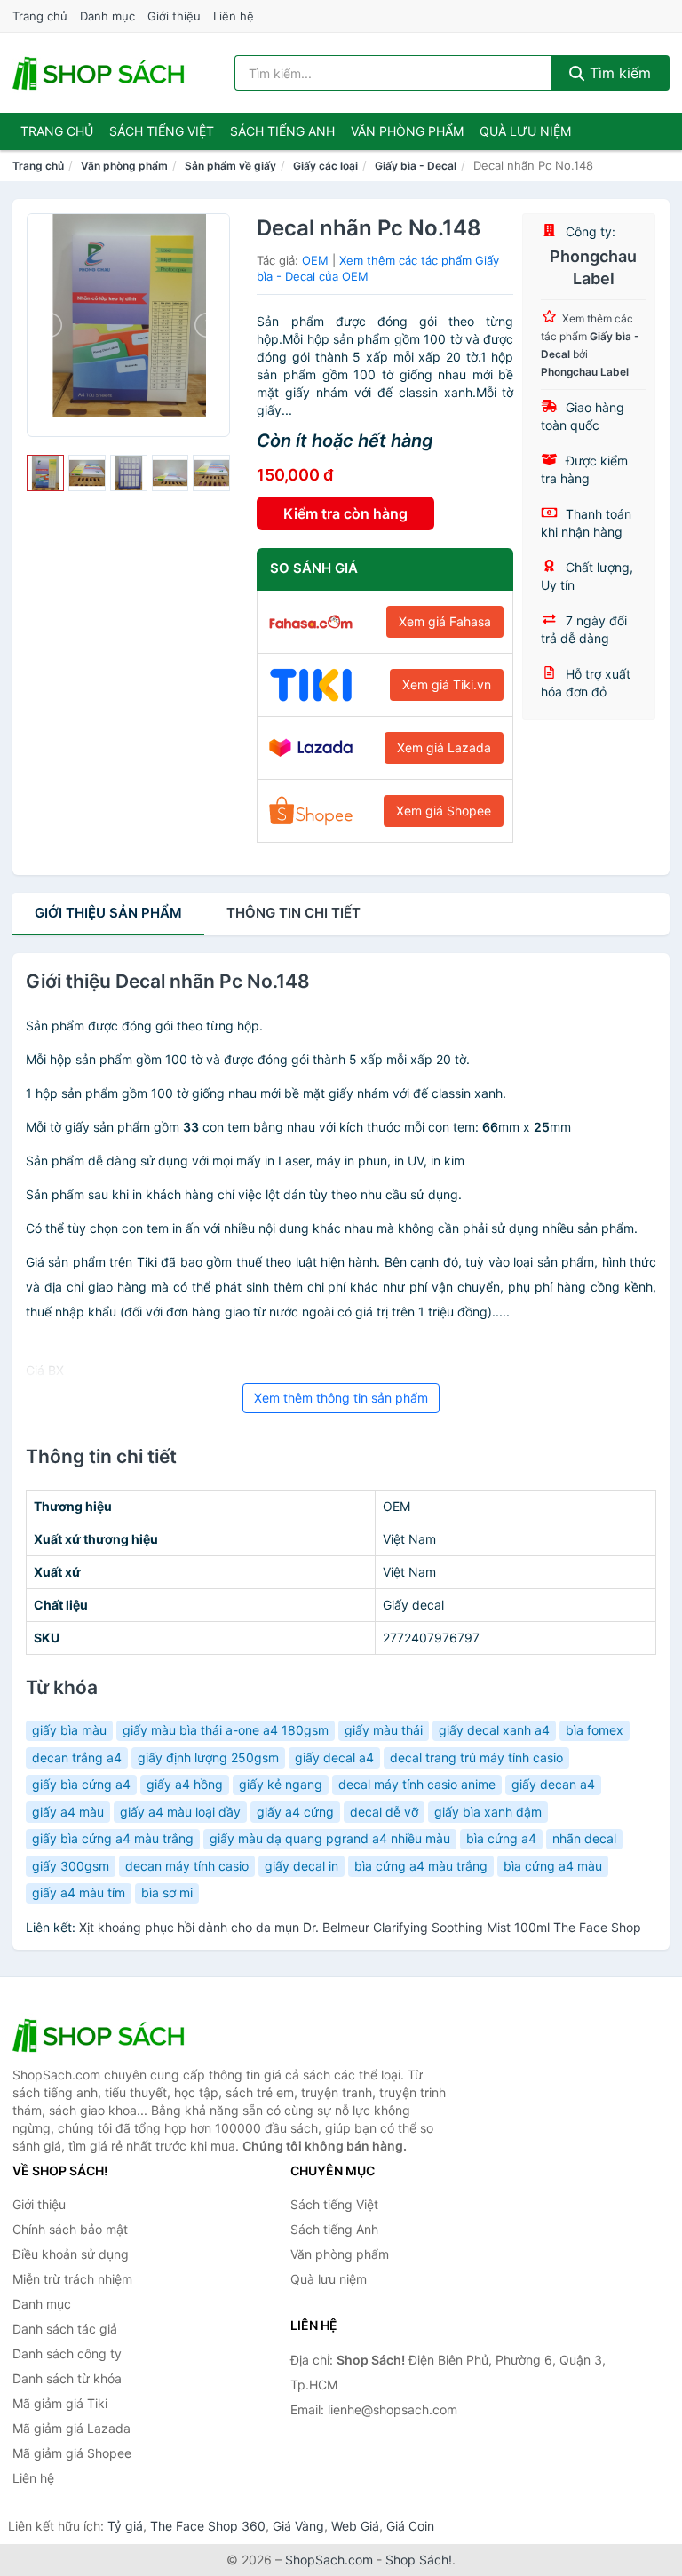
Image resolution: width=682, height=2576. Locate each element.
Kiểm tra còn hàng (345, 513)
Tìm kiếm (618, 73)
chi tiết (293, 913)
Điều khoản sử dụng (71, 2254)
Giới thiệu (174, 16)
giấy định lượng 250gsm (208, 1757)
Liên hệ (234, 16)
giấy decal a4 (334, 1757)
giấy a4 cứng (295, 1812)
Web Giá (355, 2526)
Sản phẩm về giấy (230, 166)
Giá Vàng (298, 2526)
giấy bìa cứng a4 (81, 1784)
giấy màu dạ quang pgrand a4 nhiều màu (330, 1838)
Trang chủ (40, 16)
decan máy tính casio (187, 1866)
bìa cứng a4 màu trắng (421, 1866)
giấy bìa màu (69, 1730)
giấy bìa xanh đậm (488, 1812)
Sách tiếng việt (162, 131)
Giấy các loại (325, 166)
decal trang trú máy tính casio (476, 1757)
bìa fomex (595, 1730)
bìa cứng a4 (501, 1838)
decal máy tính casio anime (417, 1784)
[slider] (45, 473)
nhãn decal (584, 1838)
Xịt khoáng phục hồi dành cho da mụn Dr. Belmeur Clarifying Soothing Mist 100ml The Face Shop (360, 1927)
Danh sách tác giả (65, 2329)
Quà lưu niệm (525, 131)
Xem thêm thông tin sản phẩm (341, 1398)
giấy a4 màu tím (79, 1892)
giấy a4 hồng (185, 1784)
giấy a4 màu (68, 1812)
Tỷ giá (125, 2526)
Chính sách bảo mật (70, 2229)
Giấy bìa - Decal (416, 166)
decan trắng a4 (77, 1757)
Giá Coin (410, 2526)
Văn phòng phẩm (407, 131)
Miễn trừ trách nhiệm (72, 2279)
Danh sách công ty (67, 2353)
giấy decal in (301, 1866)
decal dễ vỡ (384, 1812)
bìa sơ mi (167, 1892)
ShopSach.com (329, 2560)
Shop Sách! (419, 2560)
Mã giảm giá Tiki (60, 2403)
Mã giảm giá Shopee (72, 2453)
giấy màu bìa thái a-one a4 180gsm (226, 1730)
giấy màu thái (384, 1730)
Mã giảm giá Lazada (71, 2428)
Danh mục (107, 16)
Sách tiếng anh (282, 131)
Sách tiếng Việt (334, 2204)
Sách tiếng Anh (334, 2229)
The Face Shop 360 (208, 2526)
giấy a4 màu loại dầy (180, 1812)
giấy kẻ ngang (281, 1784)
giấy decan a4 (553, 1784)
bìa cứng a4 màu (553, 1866)
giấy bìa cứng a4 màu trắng (113, 1838)
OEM (315, 260)
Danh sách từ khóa (67, 2378)
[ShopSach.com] (101, 73)
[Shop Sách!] (101, 2035)
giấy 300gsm (71, 1866)
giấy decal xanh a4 (494, 1730)
